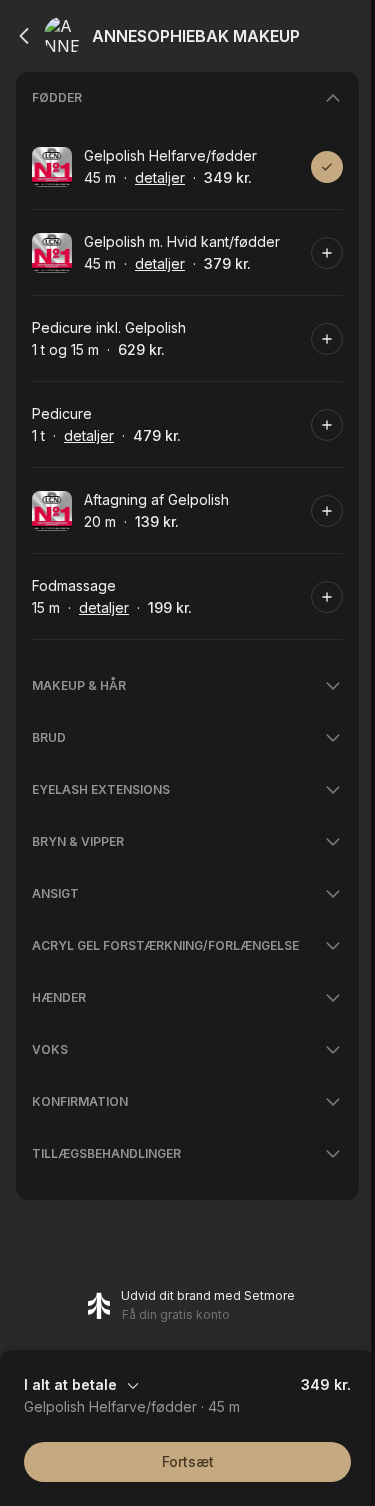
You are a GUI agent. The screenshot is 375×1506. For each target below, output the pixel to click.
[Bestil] (327, 167)
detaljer (160, 177)
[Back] (24, 36)
